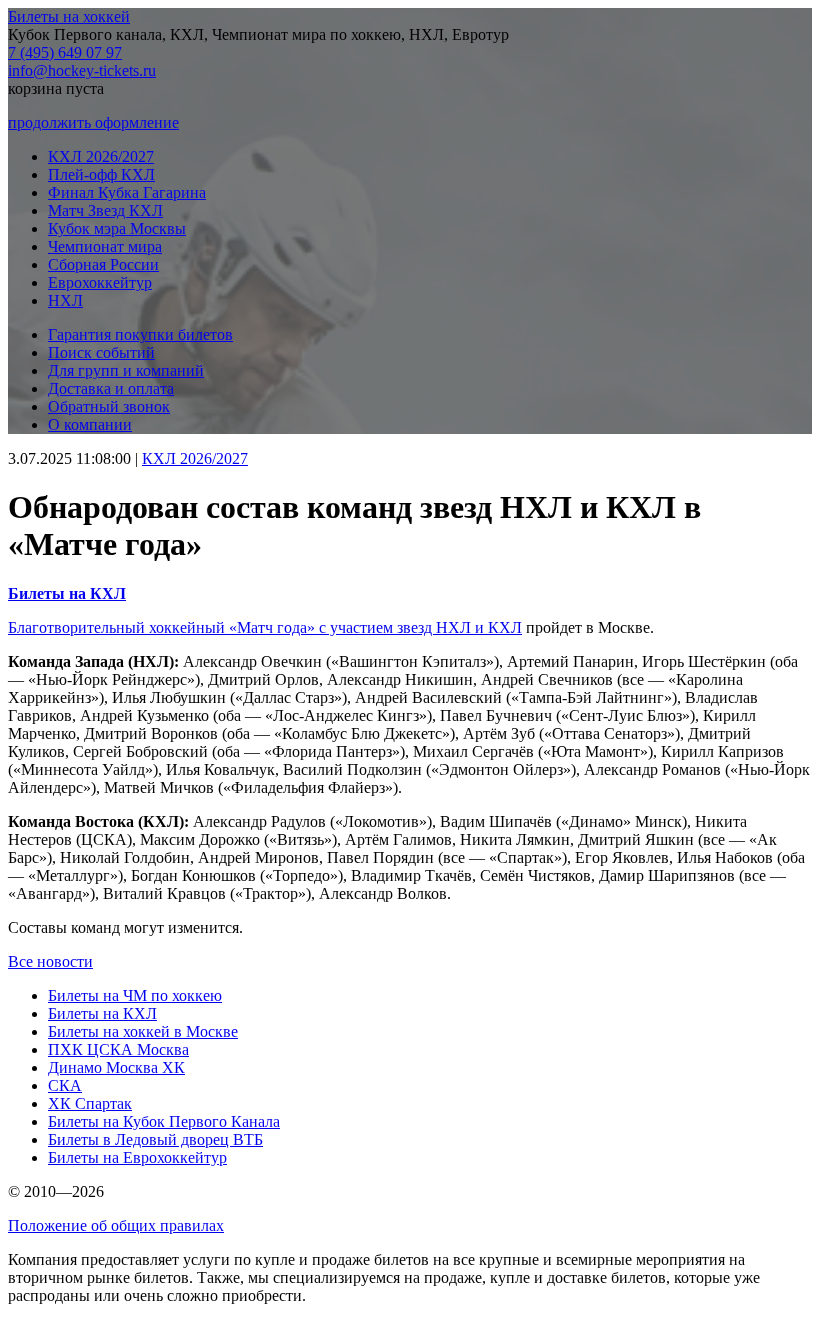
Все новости (50, 961)
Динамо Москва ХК (116, 1067)
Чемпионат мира (105, 246)
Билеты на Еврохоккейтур (137, 1157)
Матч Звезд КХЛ (105, 210)
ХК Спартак (90, 1103)
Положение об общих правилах (116, 1225)
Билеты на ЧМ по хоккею (135, 995)
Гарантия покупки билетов (140, 334)
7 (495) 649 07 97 (65, 52)
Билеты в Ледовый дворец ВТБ (155, 1139)
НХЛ (65, 300)
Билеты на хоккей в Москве (143, 1031)
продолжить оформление (93, 122)
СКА (65, 1085)
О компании (90, 424)
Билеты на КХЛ (102, 1013)
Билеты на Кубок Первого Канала (164, 1121)
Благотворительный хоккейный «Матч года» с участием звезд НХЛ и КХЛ (265, 627)
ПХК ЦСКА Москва (118, 1049)
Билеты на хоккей (69, 16)
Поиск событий (101, 352)
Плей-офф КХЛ (101, 174)
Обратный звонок (109, 406)
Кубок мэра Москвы (117, 228)
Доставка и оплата (111, 388)
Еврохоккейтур (100, 282)
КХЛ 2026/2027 (101, 156)
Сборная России (103, 264)
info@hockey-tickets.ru (82, 70)
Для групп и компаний (126, 370)
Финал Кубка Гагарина (127, 192)
